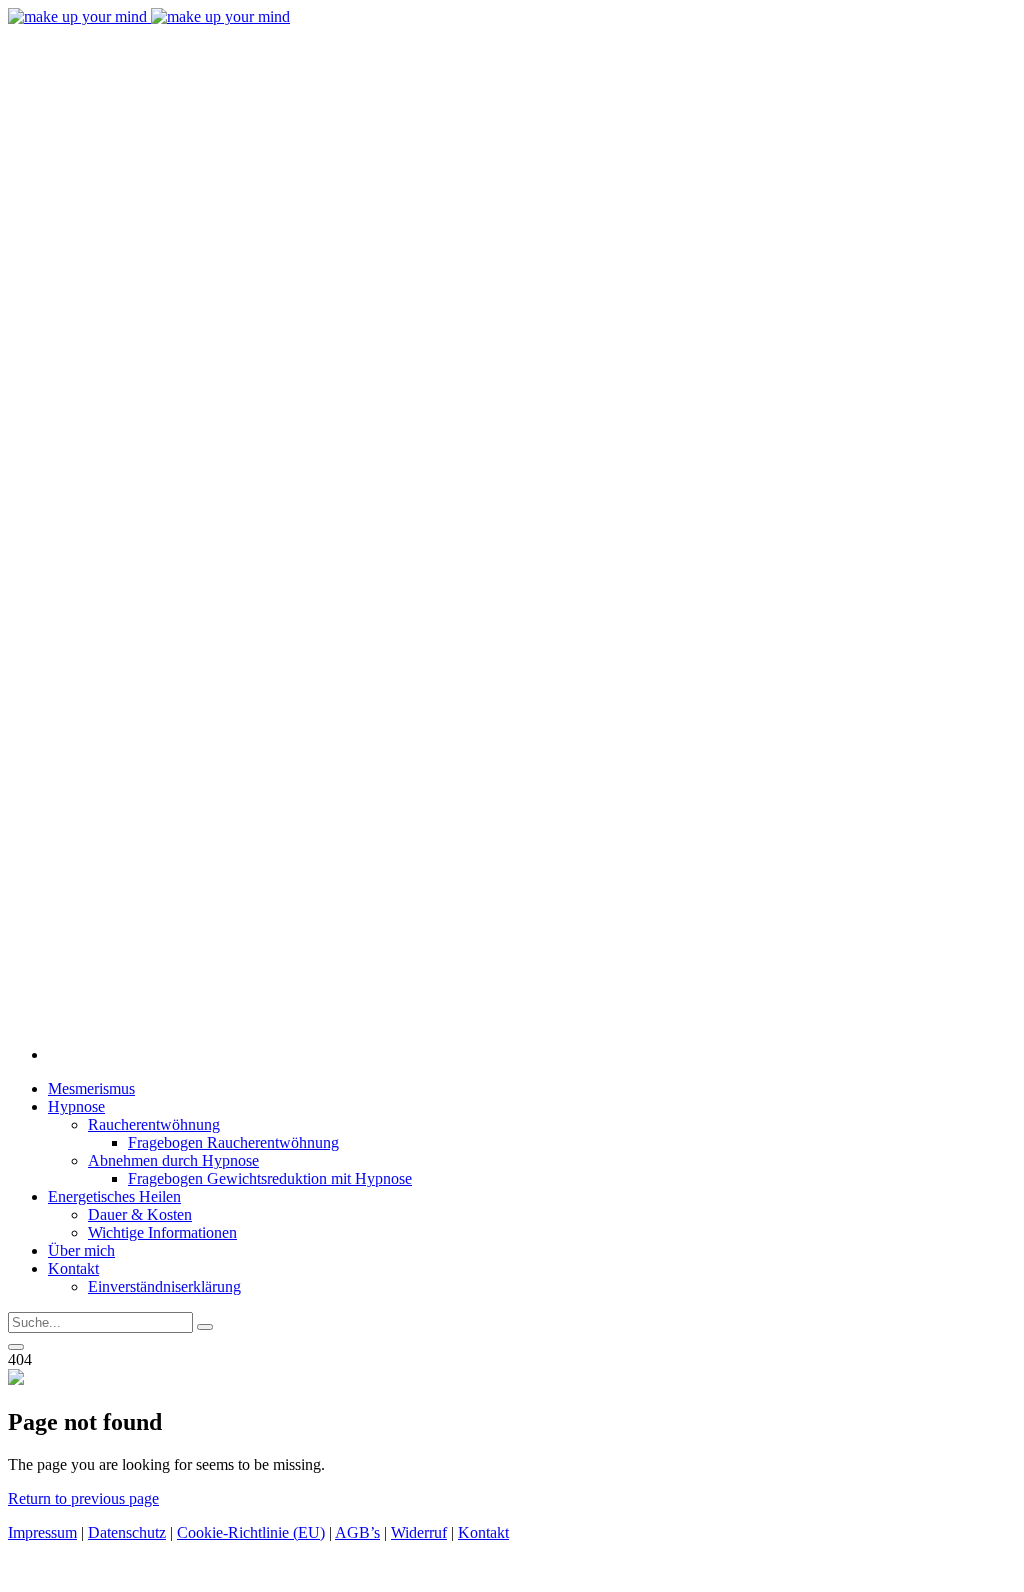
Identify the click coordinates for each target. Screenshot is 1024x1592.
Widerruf (419, 1532)
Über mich (81, 1250)
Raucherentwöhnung (154, 1124)
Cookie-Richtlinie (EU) (251, 1532)
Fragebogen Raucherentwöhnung (233, 1142)
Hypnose (76, 1106)
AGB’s (357, 1532)
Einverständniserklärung (164, 1286)
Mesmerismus (91, 1088)
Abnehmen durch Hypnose (173, 1160)
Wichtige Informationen (162, 1232)
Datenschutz (127, 1532)
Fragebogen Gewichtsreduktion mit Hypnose (270, 1178)
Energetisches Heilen (114, 1196)
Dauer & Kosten (140, 1214)
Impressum (42, 1532)
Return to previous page (83, 1498)
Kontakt (73, 1268)
